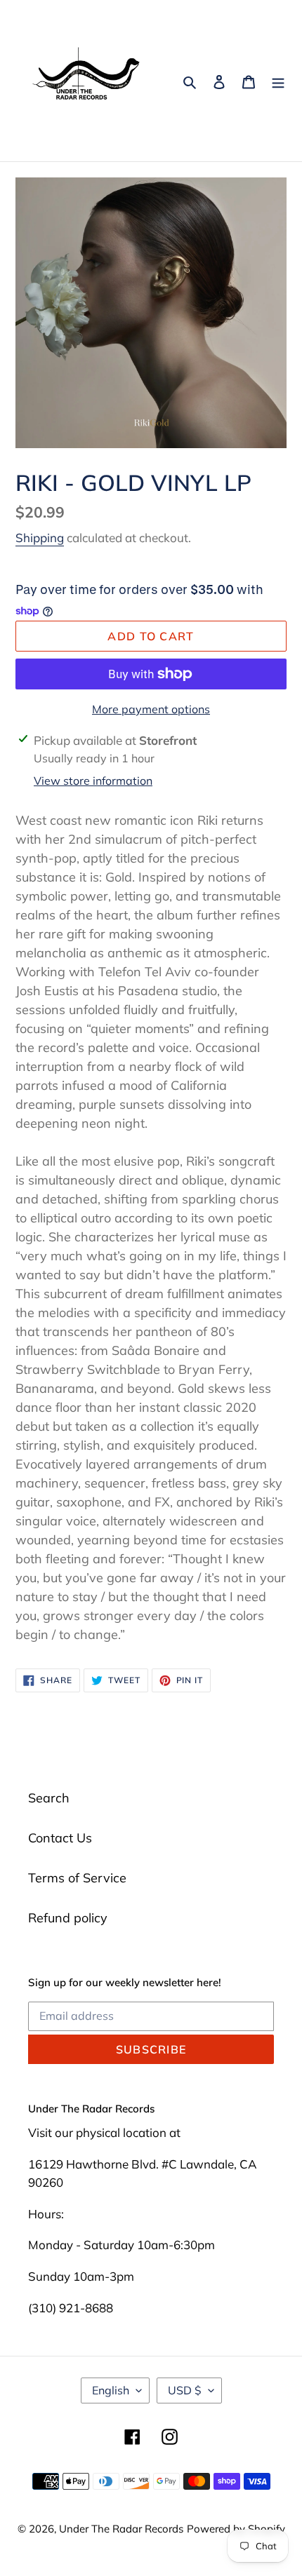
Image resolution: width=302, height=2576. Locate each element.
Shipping (40, 538)
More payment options (151, 709)
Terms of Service (77, 1878)
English (111, 2390)
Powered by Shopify (236, 2529)
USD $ (185, 2390)
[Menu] (278, 81)
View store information (93, 781)
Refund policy (68, 1918)
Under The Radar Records (121, 2529)
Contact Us (60, 1838)
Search (49, 1798)
